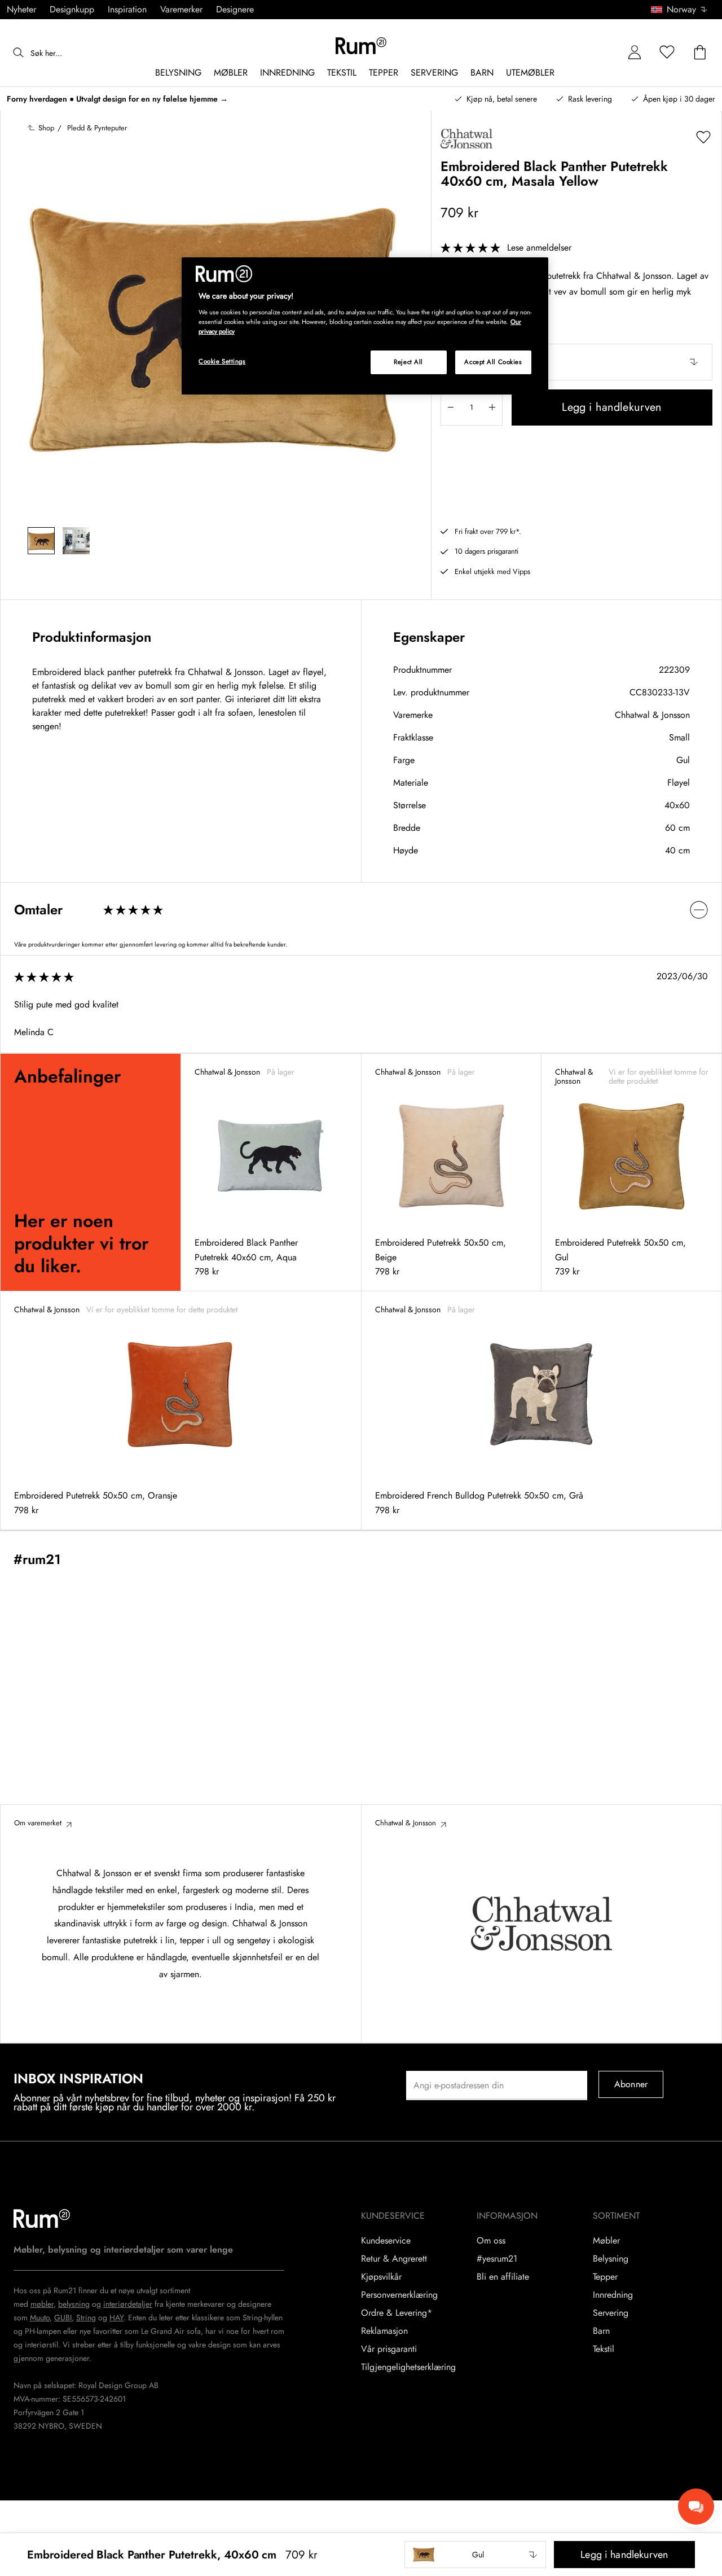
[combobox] (680, 10)
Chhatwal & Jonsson (652, 715)
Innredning (613, 2295)
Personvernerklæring (399, 2295)
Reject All (408, 362)
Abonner (631, 2084)
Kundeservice (386, 2241)
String (86, 2317)
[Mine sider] (635, 53)
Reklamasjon (384, 2331)
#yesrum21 (497, 2259)
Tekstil (604, 2349)
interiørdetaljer (128, 2304)
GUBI (63, 2317)
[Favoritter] (667, 53)
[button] (683, 10)
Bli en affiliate (503, 2277)
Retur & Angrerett (394, 2259)
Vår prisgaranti (389, 2349)
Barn (601, 2331)
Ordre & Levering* (397, 2313)
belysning (74, 2304)
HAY (116, 2317)
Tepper (605, 2277)
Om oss (491, 2241)
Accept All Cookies (493, 362)
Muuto (40, 2317)
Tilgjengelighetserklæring (408, 2367)
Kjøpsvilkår (381, 2277)
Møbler (606, 2241)
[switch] (361, 910)
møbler (42, 2304)
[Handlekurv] (700, 53)
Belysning (611, 2259)
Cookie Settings (222, 361)
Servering (611, 2313)
